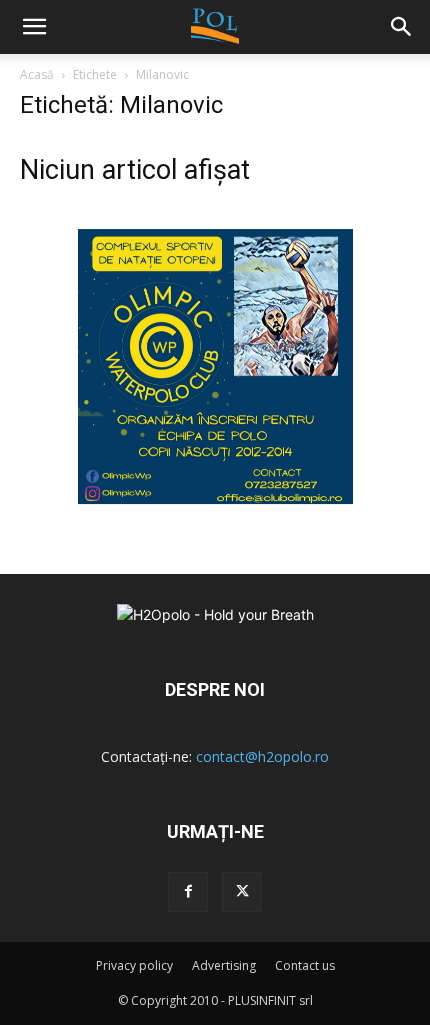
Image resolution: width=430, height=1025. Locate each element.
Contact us (305, 965)
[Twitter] (242, 892)
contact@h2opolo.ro (262, 756)
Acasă (37, 74)
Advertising (224, 965)
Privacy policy (134, 965)
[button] (402, 27)
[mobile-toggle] (34, 27)
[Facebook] (188, 892)
